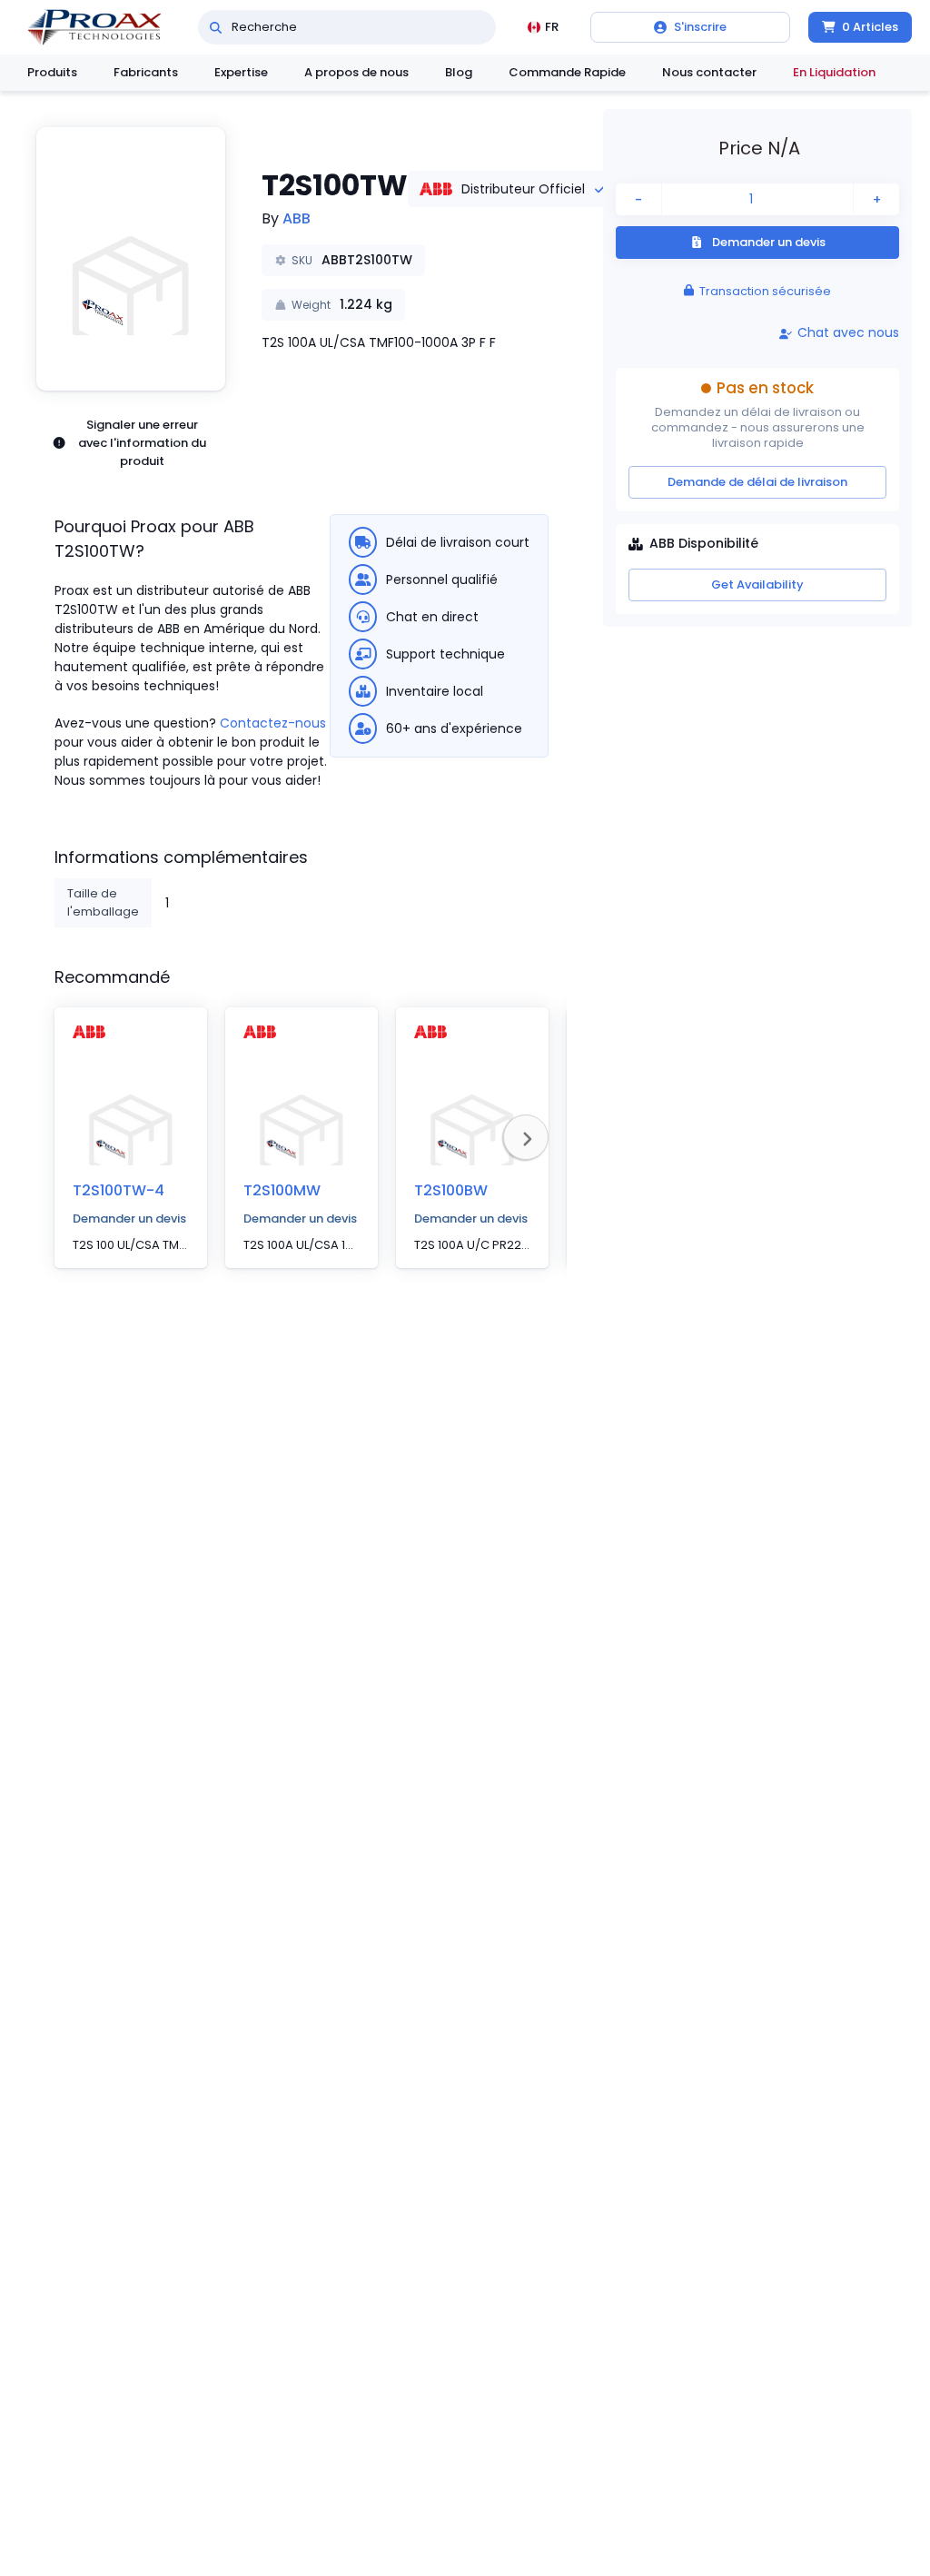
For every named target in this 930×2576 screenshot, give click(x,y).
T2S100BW (451, 1190)
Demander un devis (129, 1219)
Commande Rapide (567, 72)
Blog (459, 72)
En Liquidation (834, 72)
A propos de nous (356, 72)
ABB (297, 218)
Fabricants (146, 72)
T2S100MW (282, 1190)
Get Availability (757, 585)
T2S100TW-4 (119, 1190)
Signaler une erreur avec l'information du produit (142, 443)
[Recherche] (216, 27)
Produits (52, 72)
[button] (131, 259)
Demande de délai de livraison (757, 482)
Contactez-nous (273, 723)
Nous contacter (709, 72)
